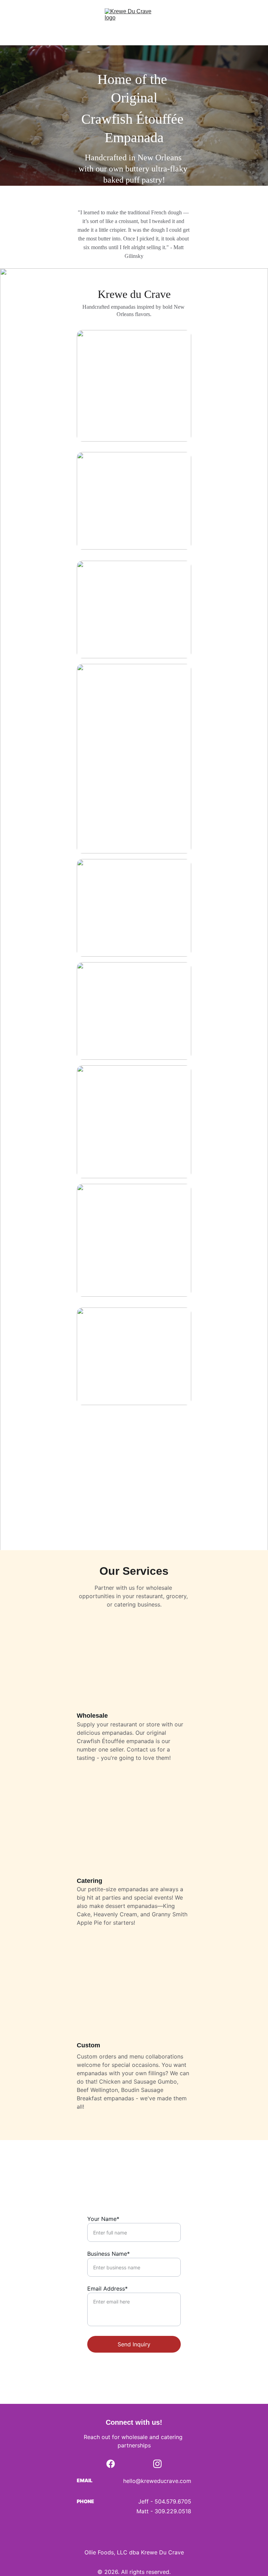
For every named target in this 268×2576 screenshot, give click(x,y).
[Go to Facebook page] (111, 2464)
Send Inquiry (134, 2344)
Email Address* (107, 2288)
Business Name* (109, 2254)
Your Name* (103, 2219)
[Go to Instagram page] (157, 2464)
